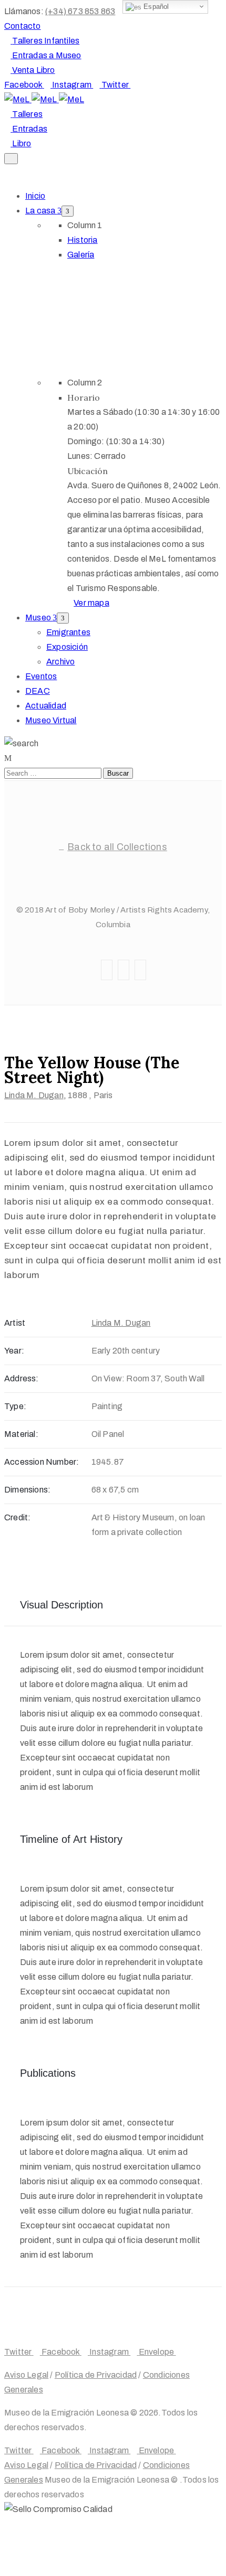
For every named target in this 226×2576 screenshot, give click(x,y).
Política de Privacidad (96, 2375)
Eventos (41, 676)
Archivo (60, 662)
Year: (14, 1351)
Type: (15, 1406)
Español (155, 7)
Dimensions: (27, 1490)
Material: (21, 1434)
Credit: (17, 1517)
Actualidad (46, 706)
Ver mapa (91, 603)
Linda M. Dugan (34, 1095)
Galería (81, 255)
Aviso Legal (26, 2375)
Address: (22, 1378)
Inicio (35, 196)
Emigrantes (68, 632)
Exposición (67, 647)
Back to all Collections (117, 847)
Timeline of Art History (71, 1839)
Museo (39, 618)
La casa (41, 211)
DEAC (38, 691)
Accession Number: (42, 1462)
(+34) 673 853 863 (80, 11)
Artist (15, 1323)
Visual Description (61, 1605)
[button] (23, 26)
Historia (83, 240)
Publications (48, 2073)
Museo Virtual (51, 720)
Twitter (131, 866)
